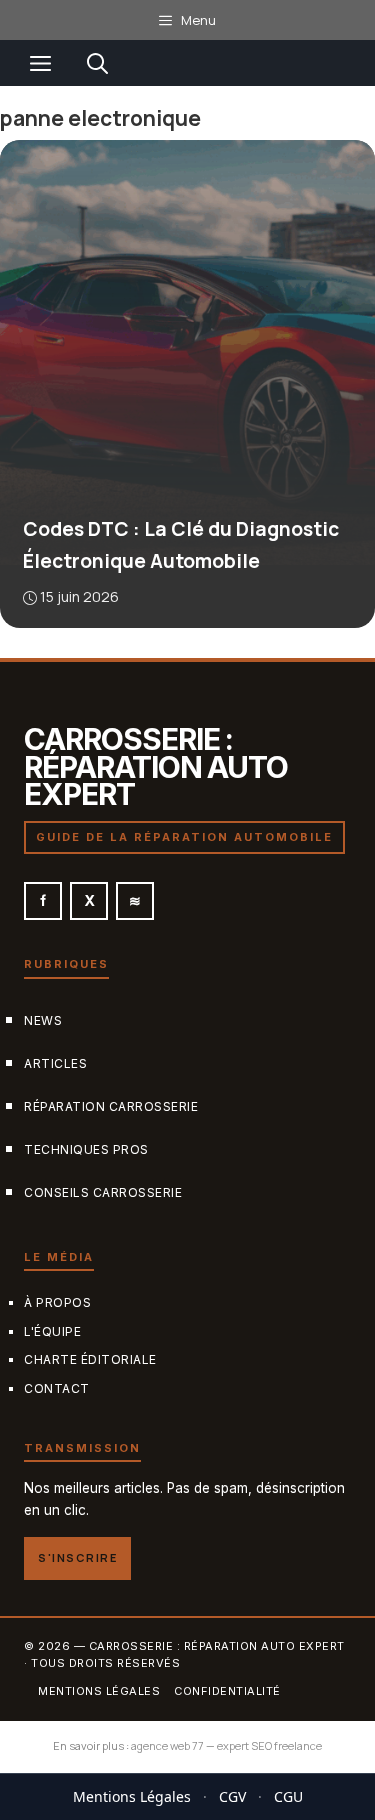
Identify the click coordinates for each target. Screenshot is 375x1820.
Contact (57, 1388)
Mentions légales (99, 1690)
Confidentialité (227, 1690)
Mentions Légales (132, 1796)
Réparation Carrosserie (111, 1105)
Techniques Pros (86, 1149)
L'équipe (52, 1330)
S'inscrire (77, 1557)
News (43, 1019)
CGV (232, 1796)
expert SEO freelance (269, 1745)
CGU (288, 1796)
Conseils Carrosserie (103, 1192)
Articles (55, 1062)
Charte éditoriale (90, 1359)
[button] (97, 63)
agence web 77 (167, 1745)
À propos (57, 1301)
